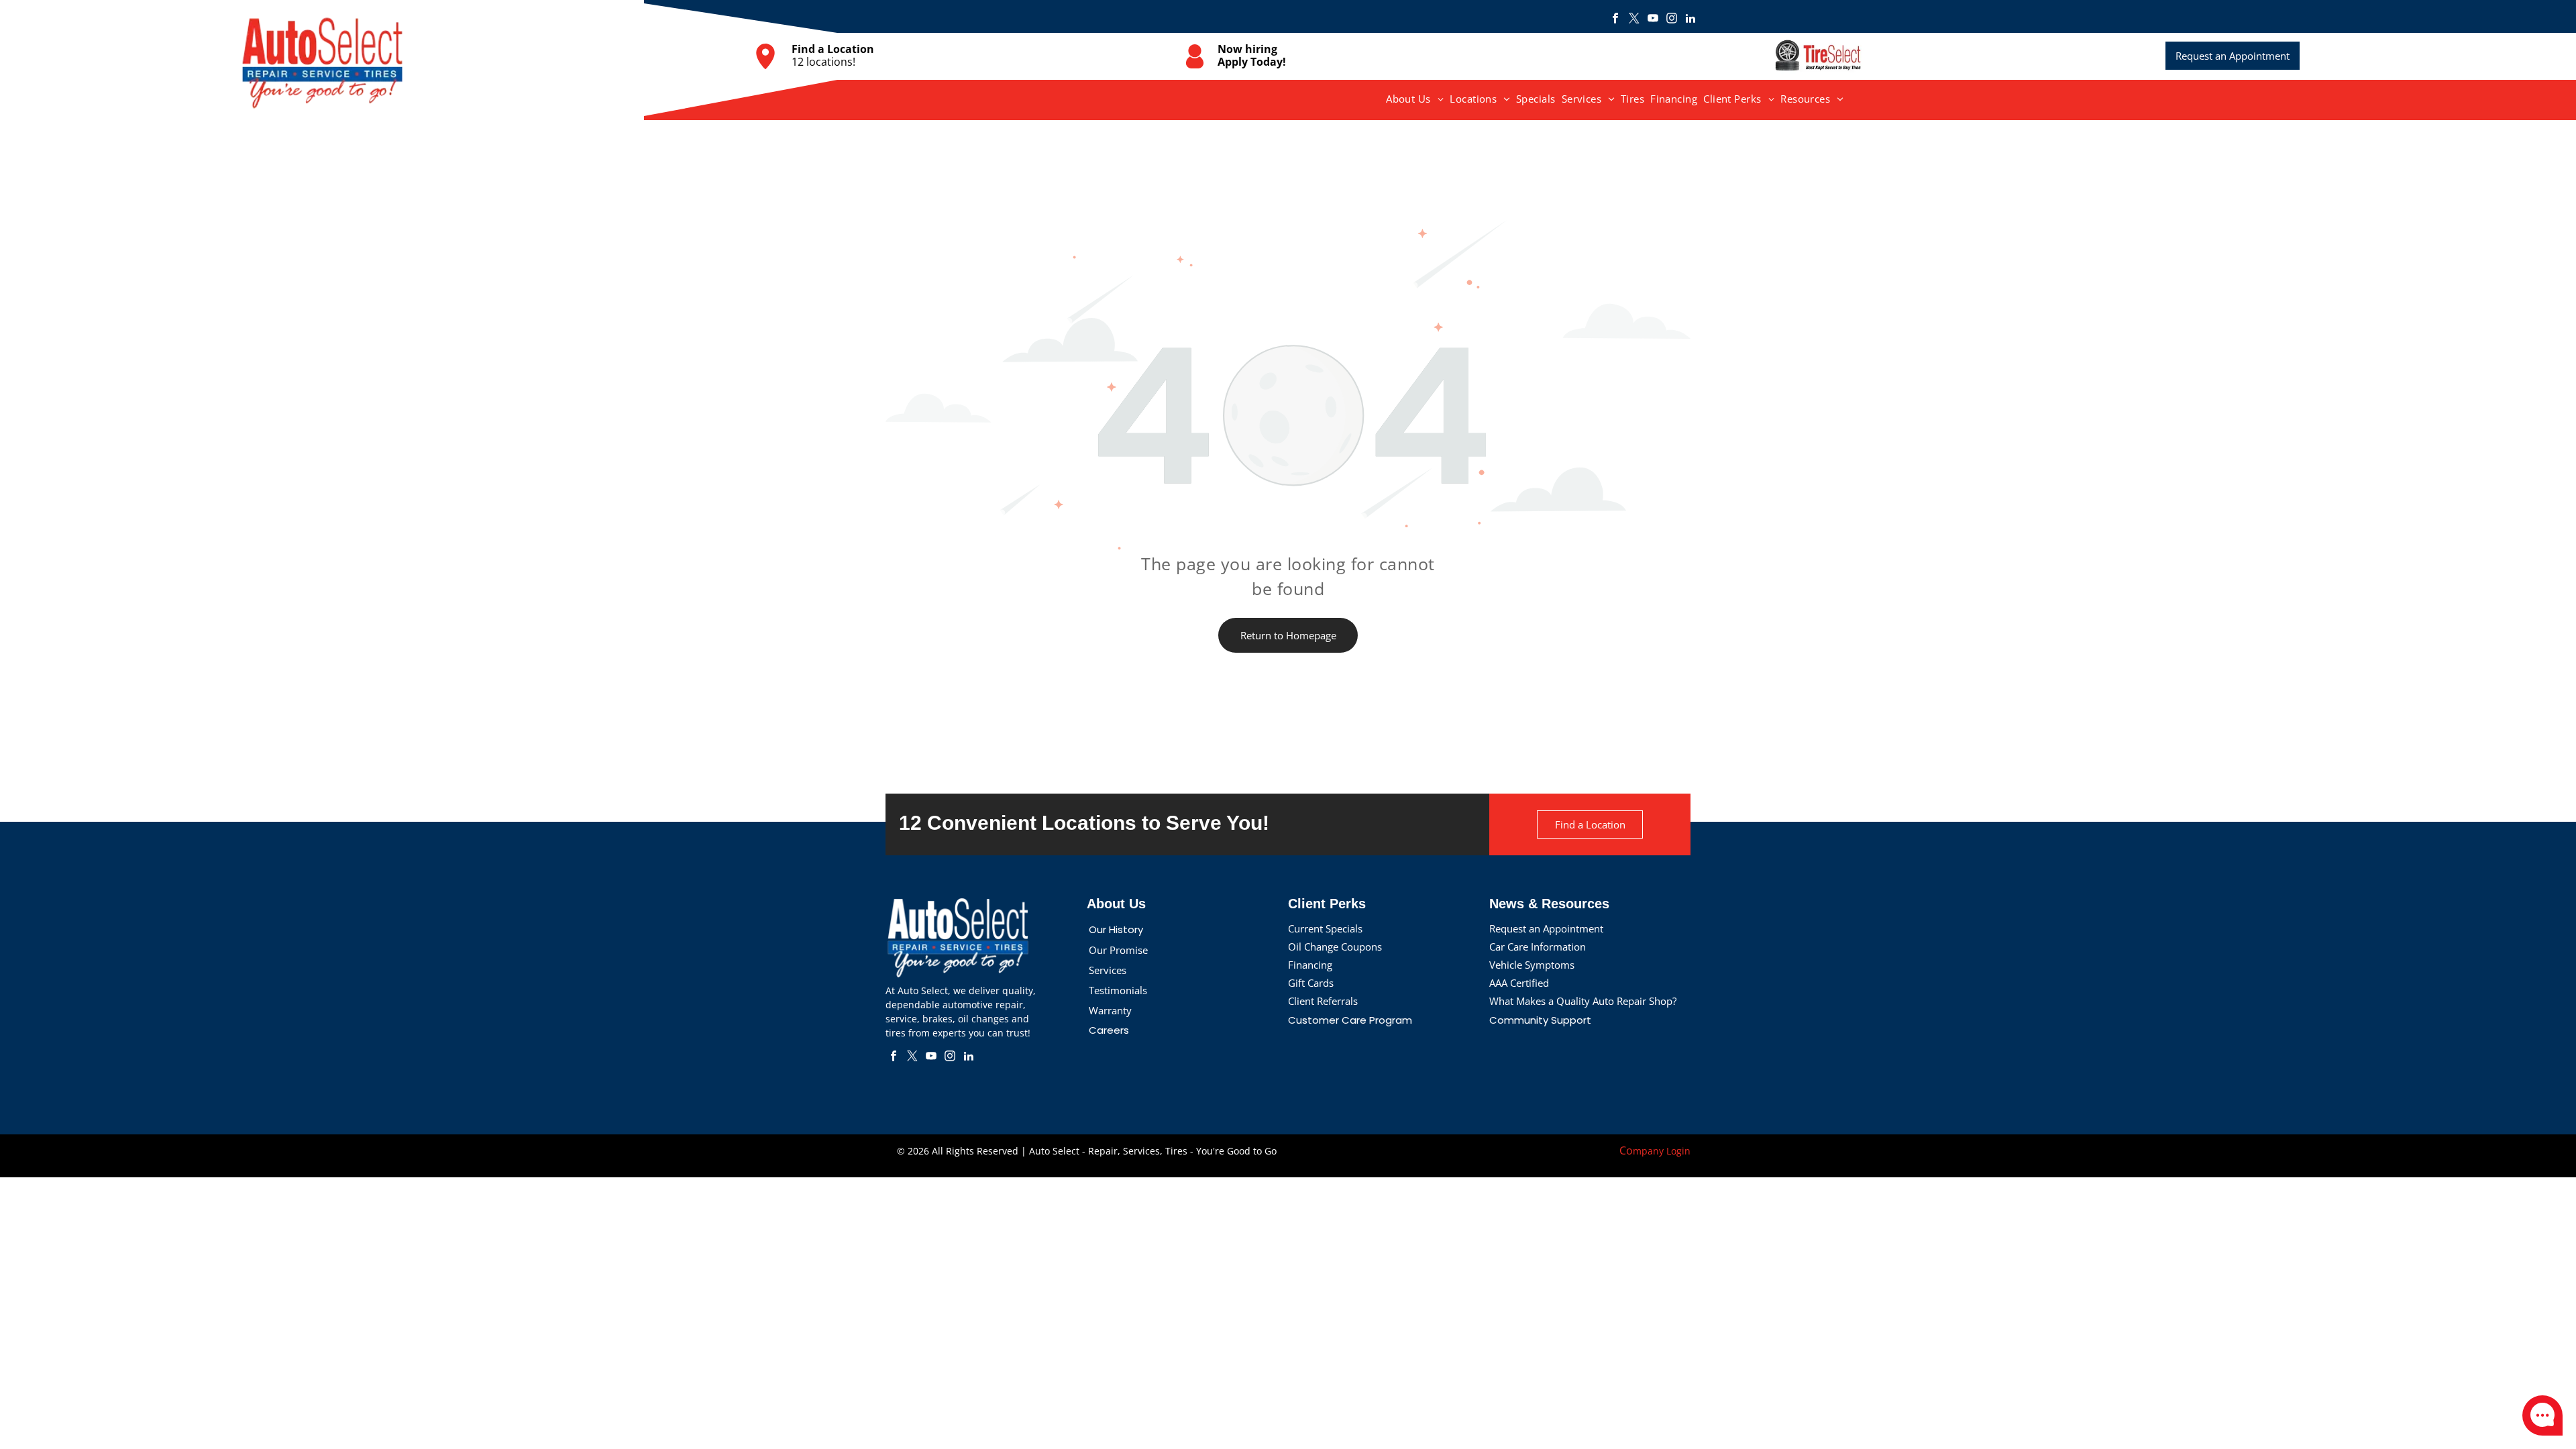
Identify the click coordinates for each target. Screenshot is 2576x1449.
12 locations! (823, 62)
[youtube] (1653, 20)
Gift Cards (1311, 983)
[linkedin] (1690, 20)
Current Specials (1325, 928)
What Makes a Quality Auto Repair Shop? (1583, 1001)
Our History (1116, 929)
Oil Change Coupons (1335, 947)
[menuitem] (1415, 99)
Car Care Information (1538, 947)
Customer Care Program (1350, 1020)
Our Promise (1118, 950)
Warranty (1110, 1010)
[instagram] (1672, 20)
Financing (1310, 965)
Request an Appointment (1546, 928)
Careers (1109, 1030)
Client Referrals (1323, 1001)
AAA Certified (1519, 983)
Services (1108, 970)
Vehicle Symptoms (1532, 965)
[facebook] (1615, 20)
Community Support (1540, 1020)
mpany (1648, 1151)
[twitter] (1634, 20)
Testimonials (1118, 990)
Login (1678, 1151)
